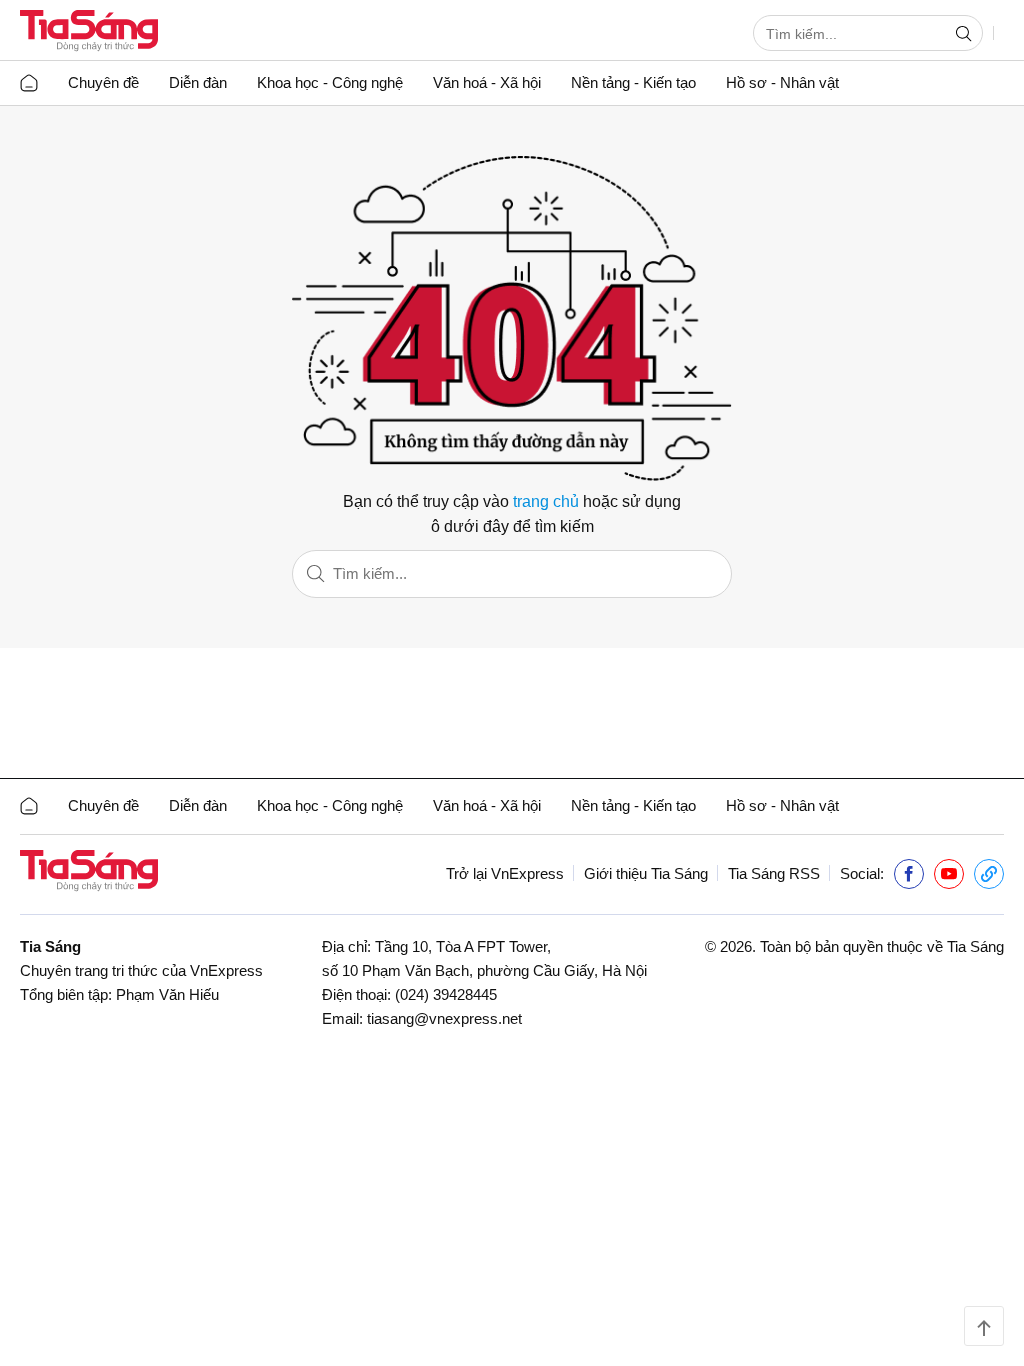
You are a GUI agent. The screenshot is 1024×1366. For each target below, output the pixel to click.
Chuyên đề (103, 82)
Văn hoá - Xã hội (487, 82)
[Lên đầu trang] (984, 1326)
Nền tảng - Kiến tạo (633, 82)
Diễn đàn (198, 82)
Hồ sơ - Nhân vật (782, 82)
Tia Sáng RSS (774, 873)
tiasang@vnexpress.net (444, 1018)
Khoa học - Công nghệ (330, 82)
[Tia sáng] (89, 32)
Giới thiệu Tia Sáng (646, 873)
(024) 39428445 (446, 994)
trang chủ (546, 501)
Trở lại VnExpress (505, 873)
